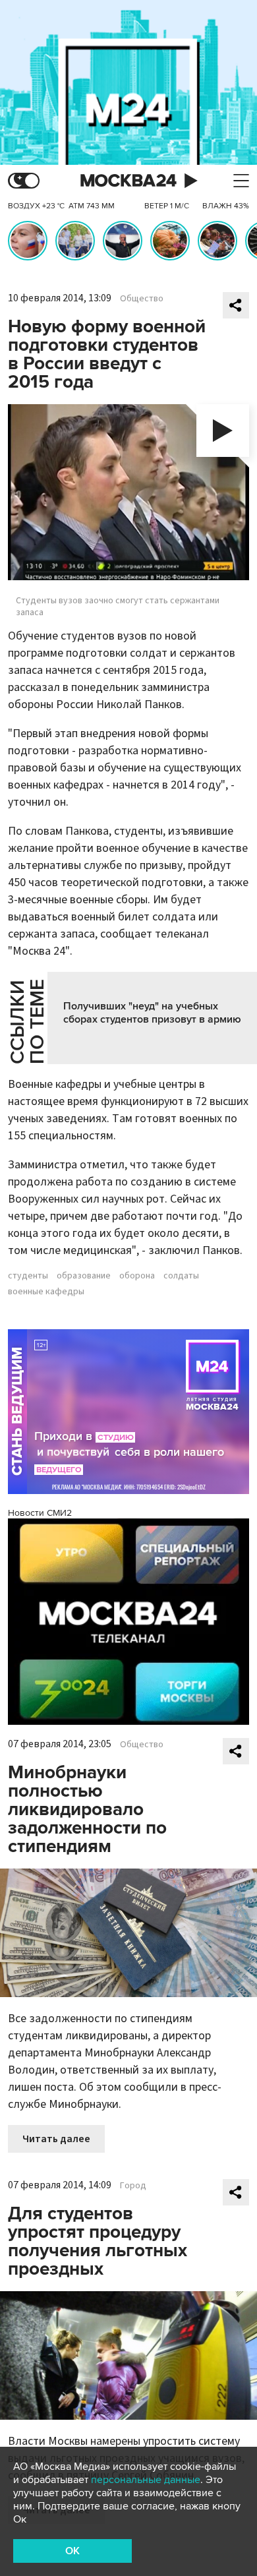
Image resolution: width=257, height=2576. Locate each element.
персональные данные (146, 2480)
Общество (142, 299)
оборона (137, 1276)
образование (84, 1276)
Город (133, 2186)
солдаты (181, 1276)
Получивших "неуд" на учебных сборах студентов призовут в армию (152, 1013)
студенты (28, 1276)
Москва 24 (128, 181)
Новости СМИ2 (40, 1513)
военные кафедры (46, 1292)
